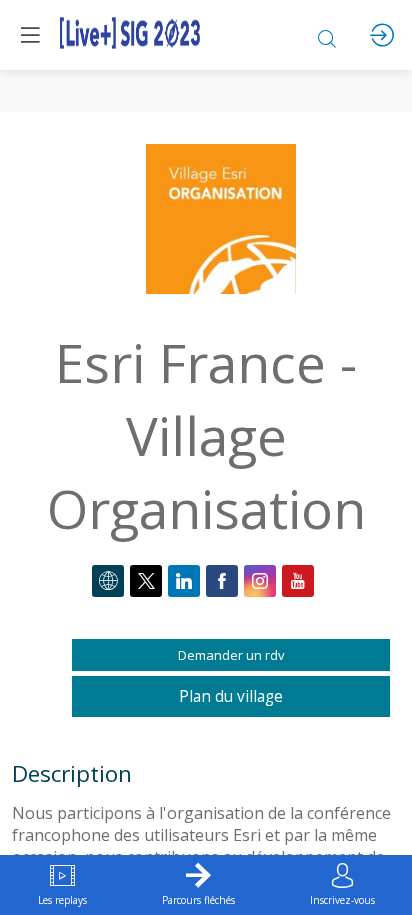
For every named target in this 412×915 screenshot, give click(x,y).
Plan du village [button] (231, 696)
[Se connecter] (382, 35)
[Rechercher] (327, 35)
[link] (62, 885)
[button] (30, 35)
